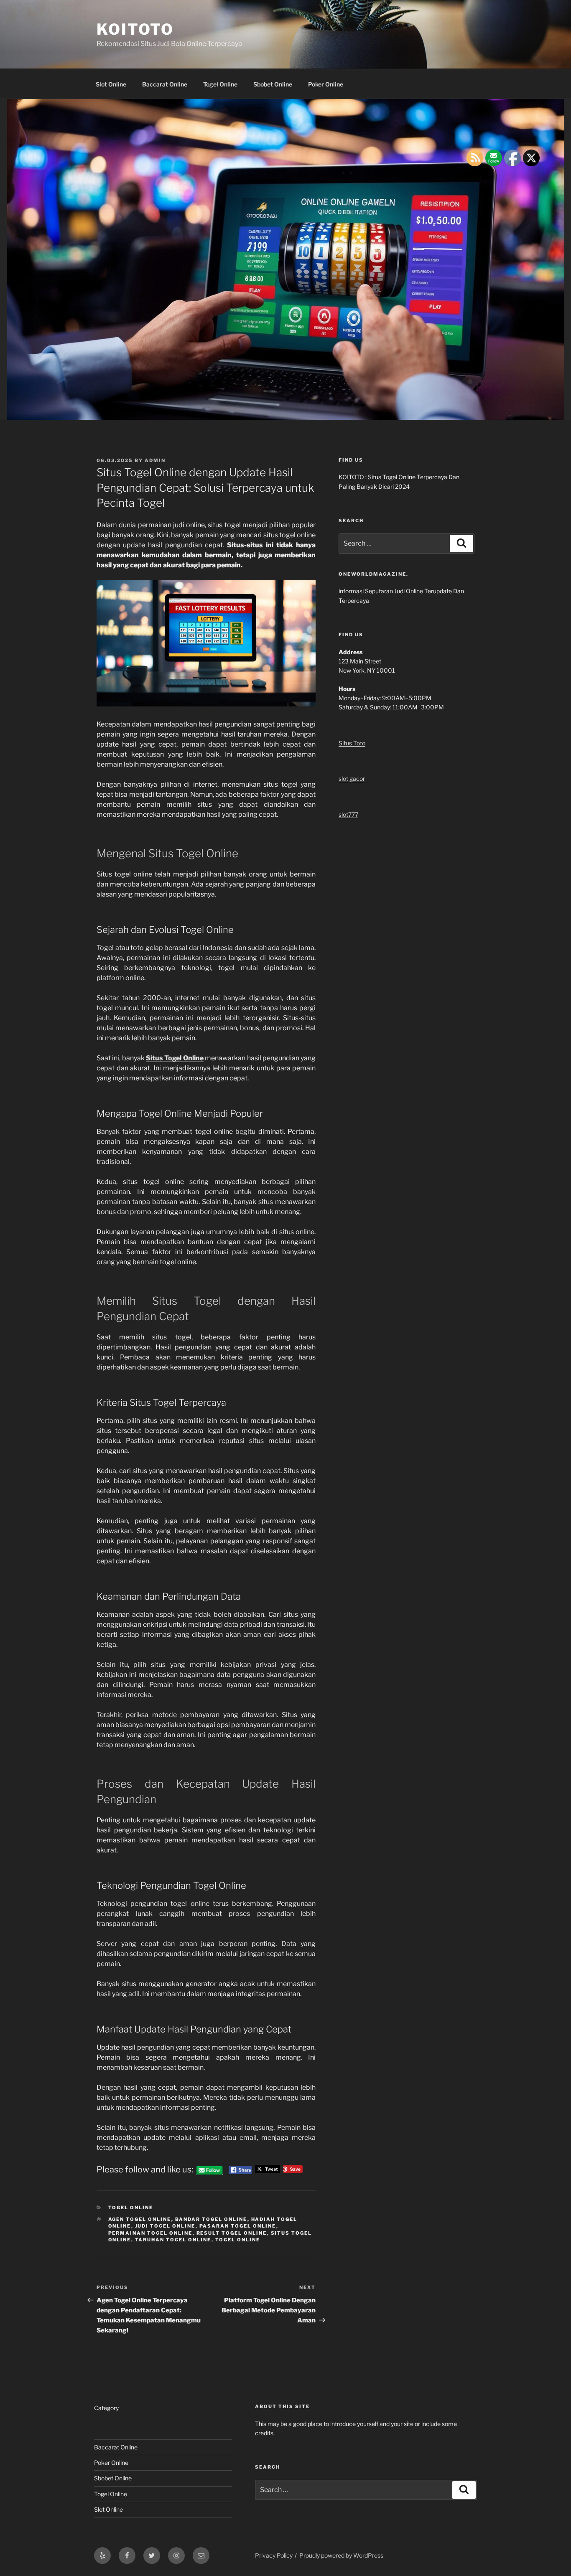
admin (155, 460)
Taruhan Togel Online (173, 2240)
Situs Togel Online (175, 1058)
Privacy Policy (274, 2555)
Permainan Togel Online (150, 2233)
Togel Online (220, 84)
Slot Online (111, 84)
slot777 (348, 814)
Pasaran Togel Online (238, 2226)
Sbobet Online (273, 84)
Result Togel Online (232, 2233)
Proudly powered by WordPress (341, 2555)
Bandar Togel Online (211, 2219)
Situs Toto (352, 743)
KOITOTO (135, 29)
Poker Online (326, 84)
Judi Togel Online (165, 2226)
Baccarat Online (165, 84)
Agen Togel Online (140, 2219)
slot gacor (352, 779)
